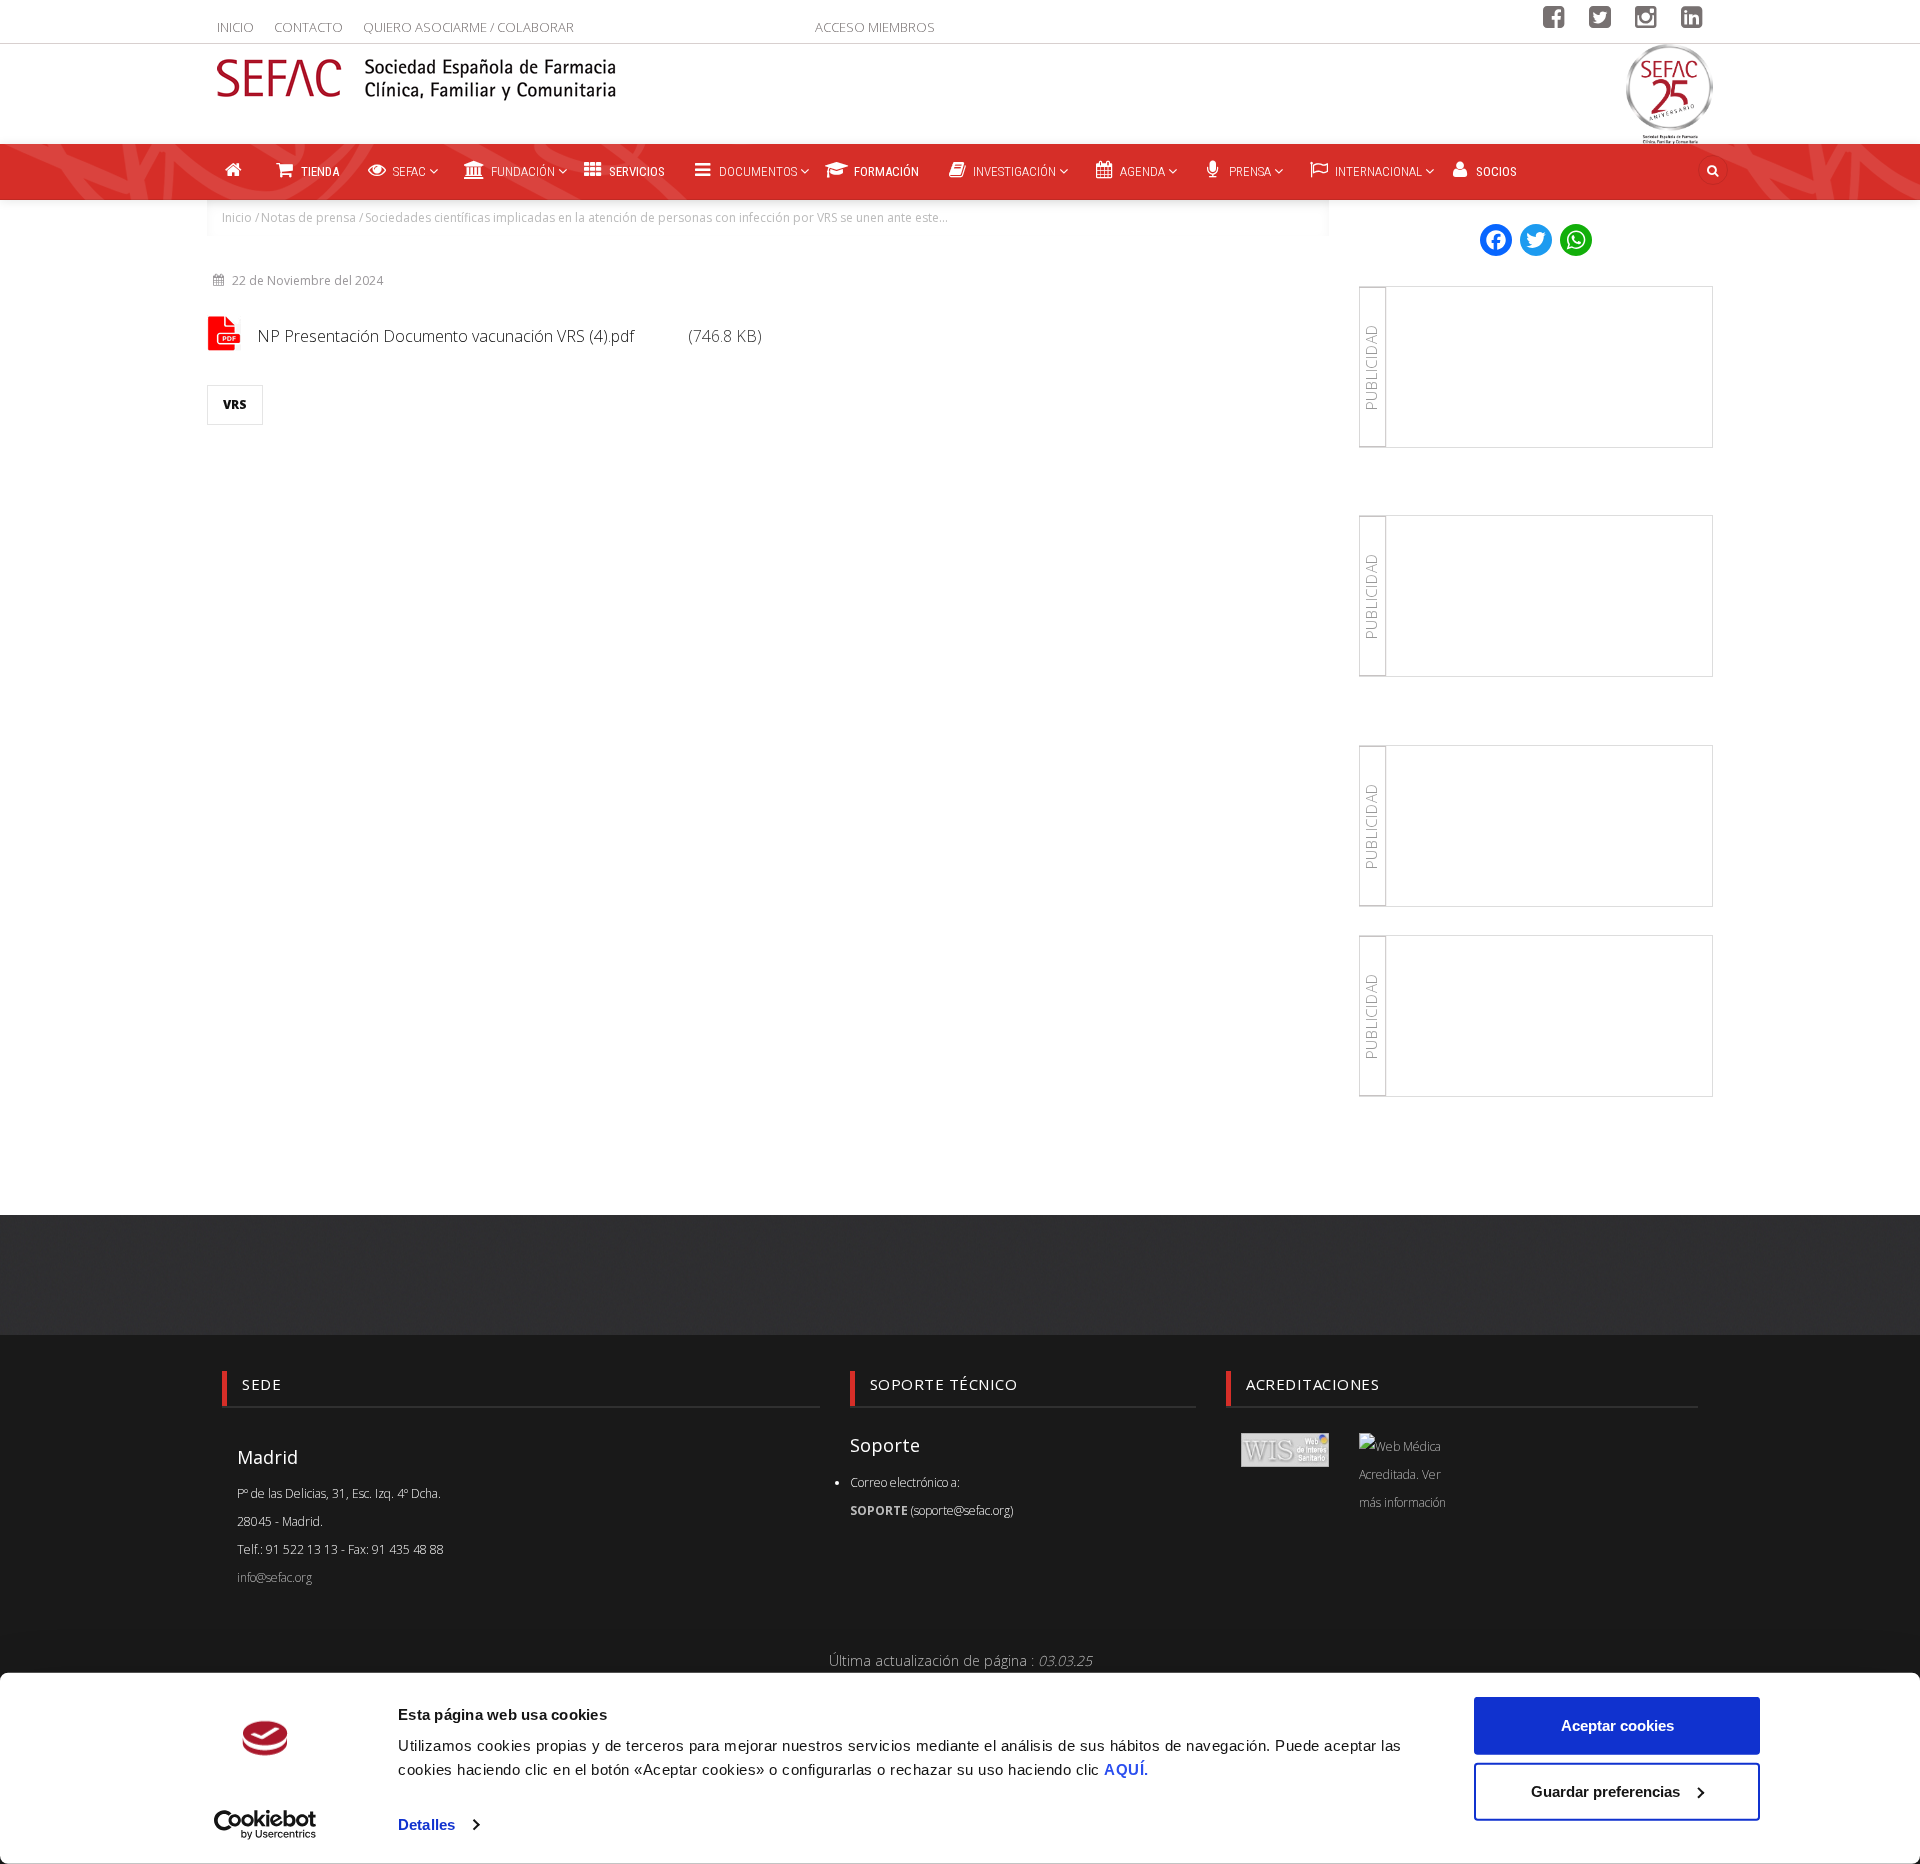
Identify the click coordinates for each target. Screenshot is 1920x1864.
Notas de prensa (308, 217)
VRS (235, 404)
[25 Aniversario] (1669, 94)
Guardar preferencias (1605, 1790)
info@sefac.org (274, 1577)
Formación (885, 171)
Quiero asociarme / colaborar (468, 27)
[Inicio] (417, 67)
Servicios (635, 171)
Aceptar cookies (1617, 1725)
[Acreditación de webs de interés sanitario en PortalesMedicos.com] (1285, 1448)
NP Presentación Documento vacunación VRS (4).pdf (445, 336)
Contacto (308, 27)
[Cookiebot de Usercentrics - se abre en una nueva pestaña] (265, 1825)
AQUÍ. (1126, 1769)
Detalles (426, 1824)
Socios (1495, 171)
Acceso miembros (875, 27)
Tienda (318, 171)
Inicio (235, 27)
